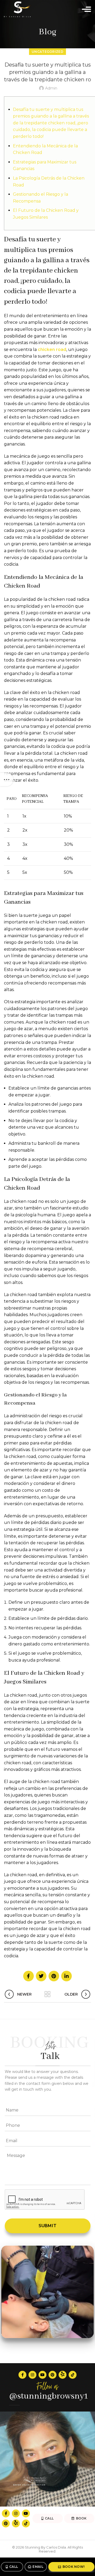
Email (38, 2567)
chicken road (52, 349)
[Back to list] (47, 1994)
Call (14, 2567)
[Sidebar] (7, 780)
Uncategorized (47, 52)
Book (81, 2518)
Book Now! (74, 2567)
